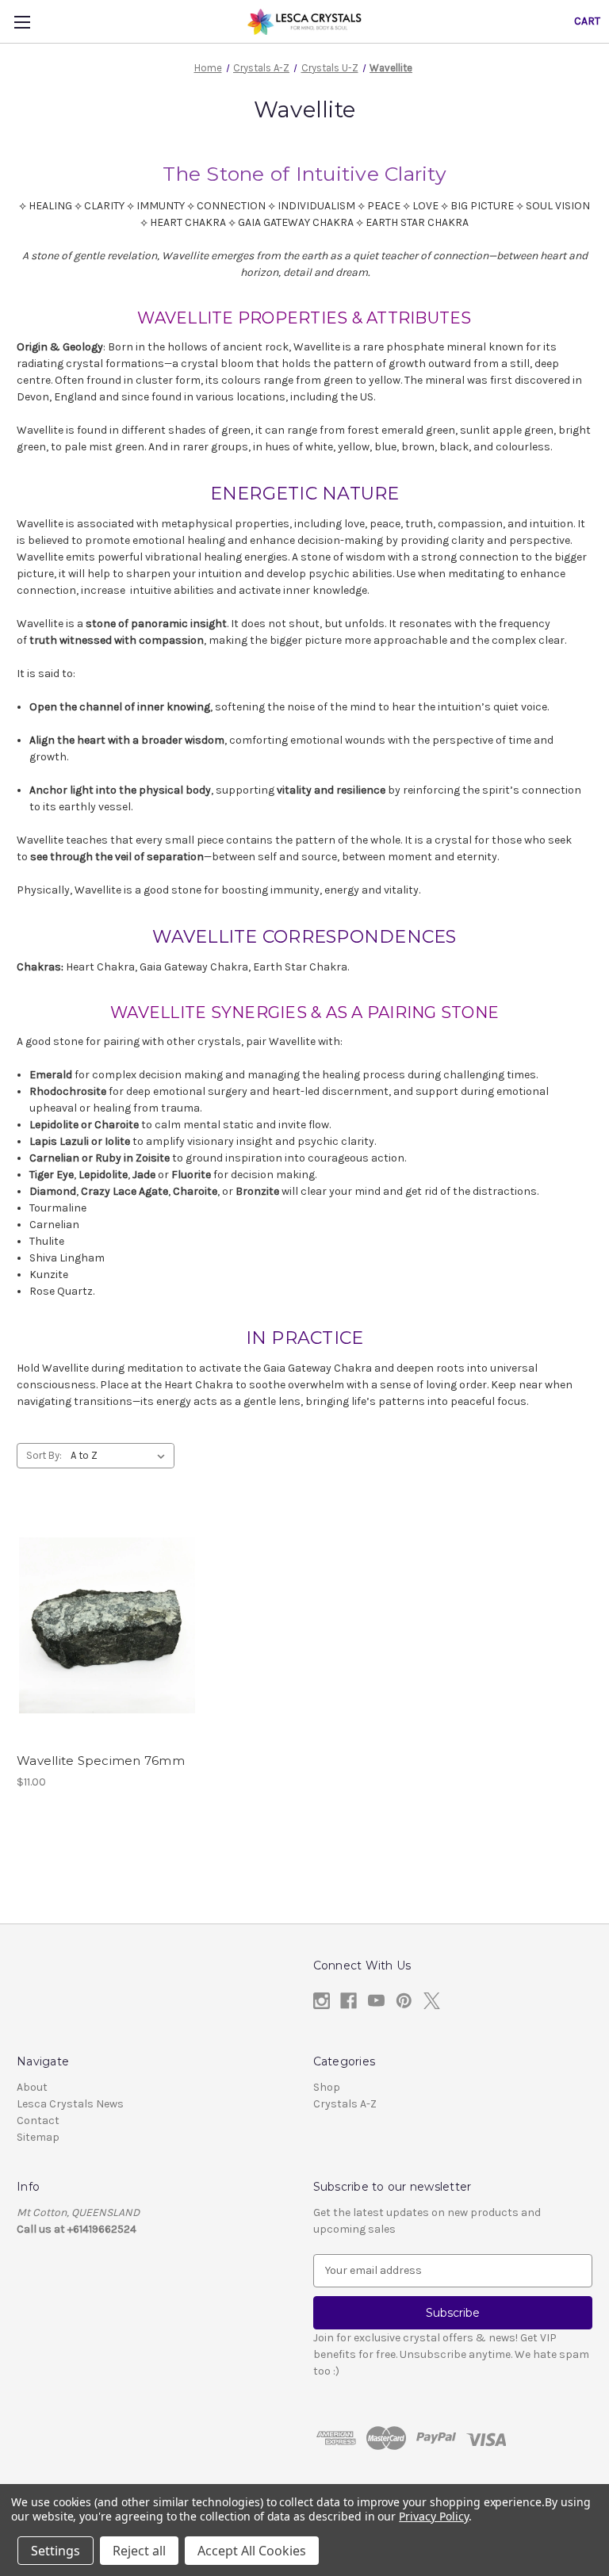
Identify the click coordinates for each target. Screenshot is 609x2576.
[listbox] (121, 1456)
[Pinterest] (404, 2001)
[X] (432, 2001)
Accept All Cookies (252, 2551)
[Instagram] (322, 2001)
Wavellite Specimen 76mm (101, 1761)
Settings (56, 2551)
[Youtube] (376, 2001)
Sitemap (38, 2137)
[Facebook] (349, 2001)
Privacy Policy (433, 2516)
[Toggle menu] (22, 22)
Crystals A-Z (345, 2104)
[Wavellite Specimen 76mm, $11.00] (107, 1626)
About (32, 2087)
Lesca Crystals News (70, 2104)
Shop (327, 2087)
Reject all (139, 2551)
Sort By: (44, 1455)
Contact (38, 2121)
